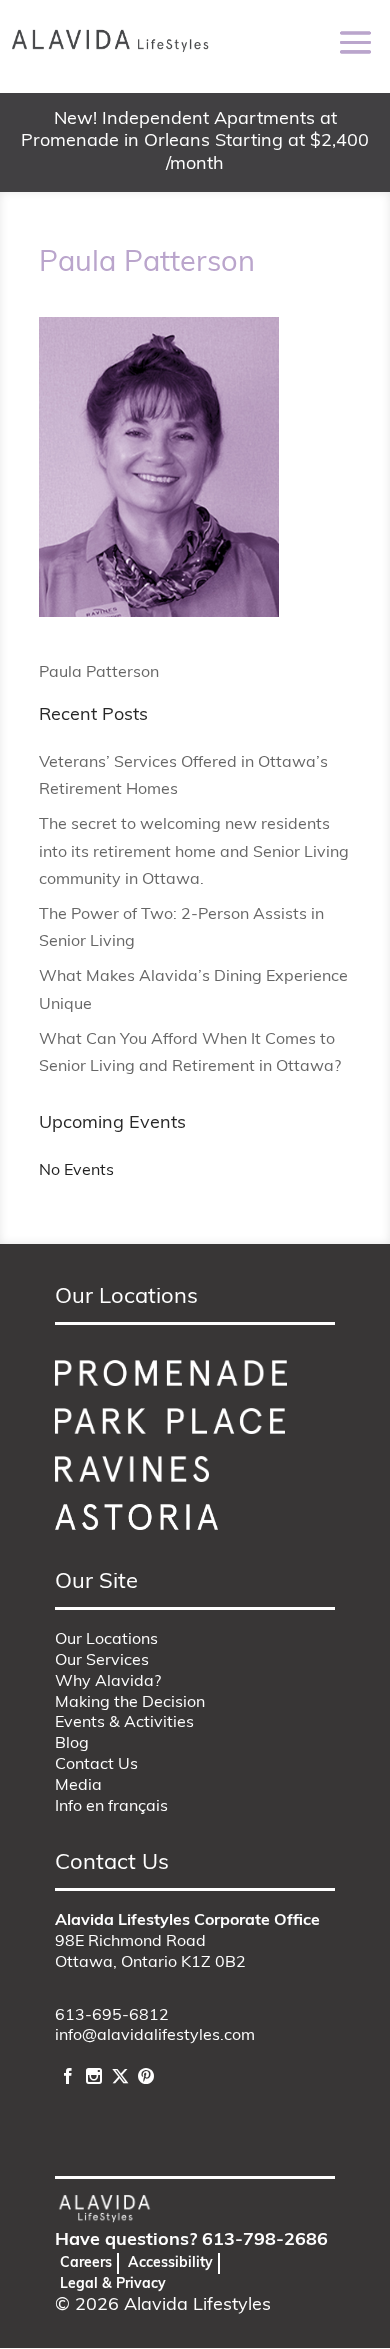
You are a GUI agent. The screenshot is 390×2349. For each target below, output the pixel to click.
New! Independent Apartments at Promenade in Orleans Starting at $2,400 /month (195, 142)
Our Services (102, 1661)
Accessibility (170, 2263)
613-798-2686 (265, 2241)
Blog (72, 1744)
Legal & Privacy (113, 2284)
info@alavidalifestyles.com (155, 2036)
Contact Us (96, 1765)
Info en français (111, 1807)
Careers (86, 2263)
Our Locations (106, 1640)
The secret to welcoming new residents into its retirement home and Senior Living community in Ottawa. (194, 852)
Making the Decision (130, 1703)
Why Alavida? (108, 1682)
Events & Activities (124, 1723)
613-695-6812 (112, 2016)
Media (78, 1786)
